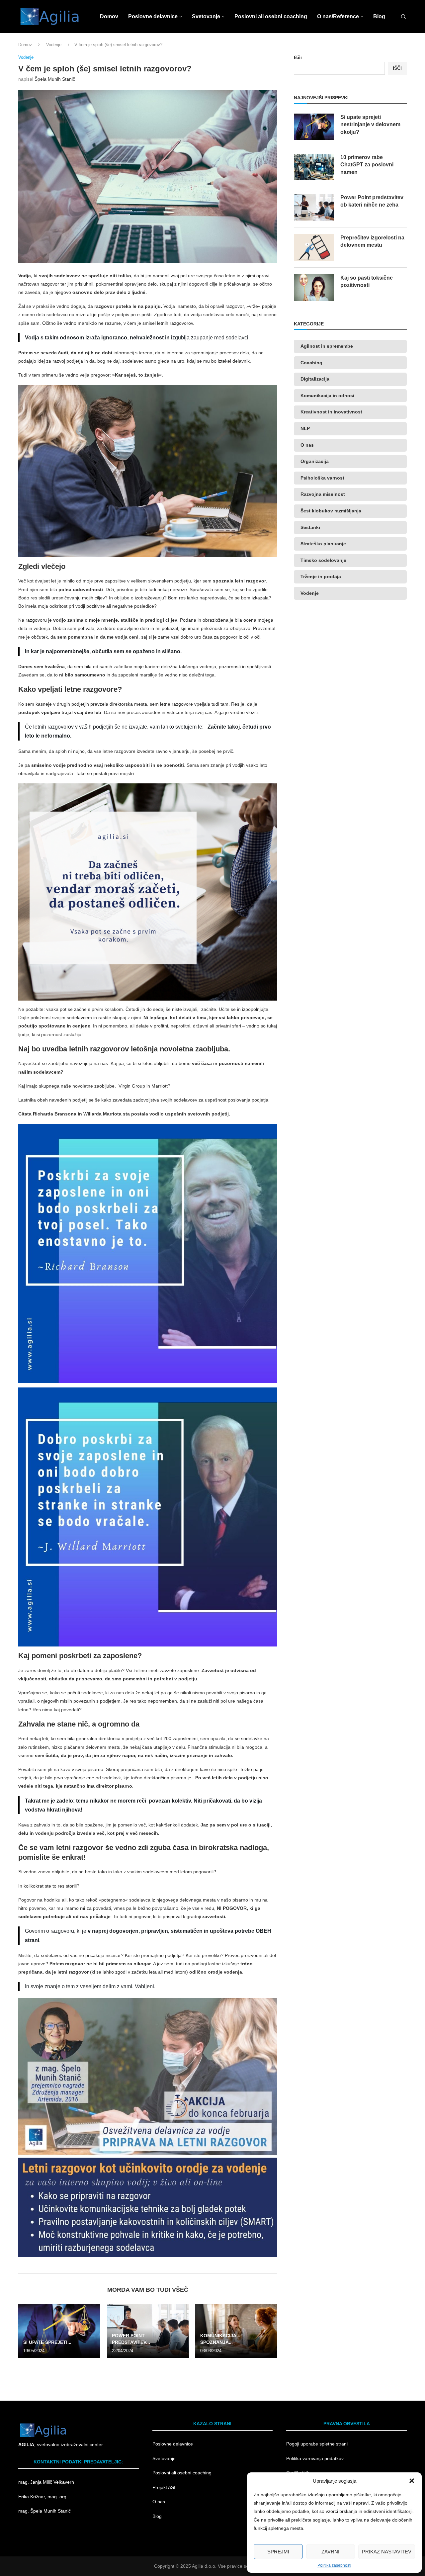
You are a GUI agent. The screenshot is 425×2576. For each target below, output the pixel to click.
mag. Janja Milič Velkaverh (47, 2482)
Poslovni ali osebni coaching (271, 16)
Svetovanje (206, 16)
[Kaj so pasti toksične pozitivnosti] (314, 288)
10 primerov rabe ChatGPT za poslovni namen (367, 165)
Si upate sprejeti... (47, 2342)
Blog (379, 16)
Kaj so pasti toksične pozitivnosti (367, 281)
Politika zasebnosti (334, 2565)
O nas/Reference (338, 16)
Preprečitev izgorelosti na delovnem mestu (372, 241)
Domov (109, 16)
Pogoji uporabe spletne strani (317, 2444)
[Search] (403, 17)
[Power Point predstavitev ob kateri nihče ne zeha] (314, 207)
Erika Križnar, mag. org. (43, 2497)
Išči (298, 57)
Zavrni (330, 2552)
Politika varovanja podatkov (315, 2458)
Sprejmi (278, 2552)
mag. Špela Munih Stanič (45, 2511)
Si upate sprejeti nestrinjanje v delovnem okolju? (370, 125)
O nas (159, 2502)
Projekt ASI (164, 2487)
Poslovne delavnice (153, 16)
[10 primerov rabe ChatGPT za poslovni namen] (314, 167)
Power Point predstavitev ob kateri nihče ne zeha (372, 201)
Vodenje (54, 45)
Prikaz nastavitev (387, 2552)
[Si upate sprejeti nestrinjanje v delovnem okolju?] (59, 2331)
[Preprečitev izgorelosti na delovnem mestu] (314, 247)
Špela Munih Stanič (55, 79)
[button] (412, 2481)
